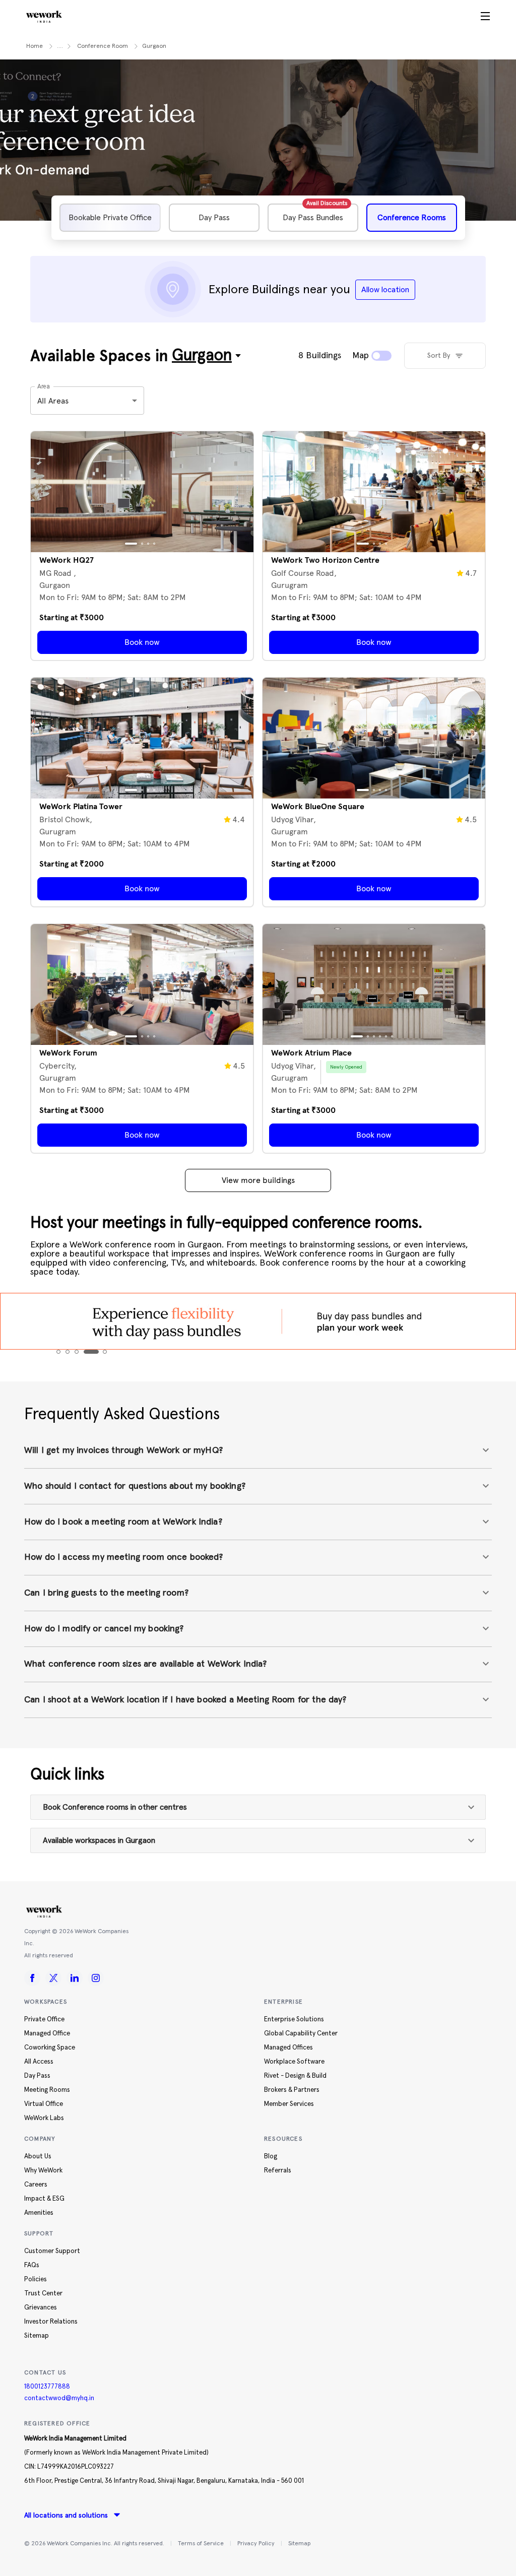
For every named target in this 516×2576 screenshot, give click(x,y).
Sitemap (299, 2544)
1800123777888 (47, 2387)
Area (43, 386)
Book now (142, 642)
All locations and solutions (66, 2516)
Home (35, 46)
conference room (103, 46)
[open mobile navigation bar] (485, 17)
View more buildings (258, 1180)
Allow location (385, 290)
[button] (258, 1451)
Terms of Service (201, 2544)
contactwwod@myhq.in (59, 2398)
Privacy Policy (256, 2544)
